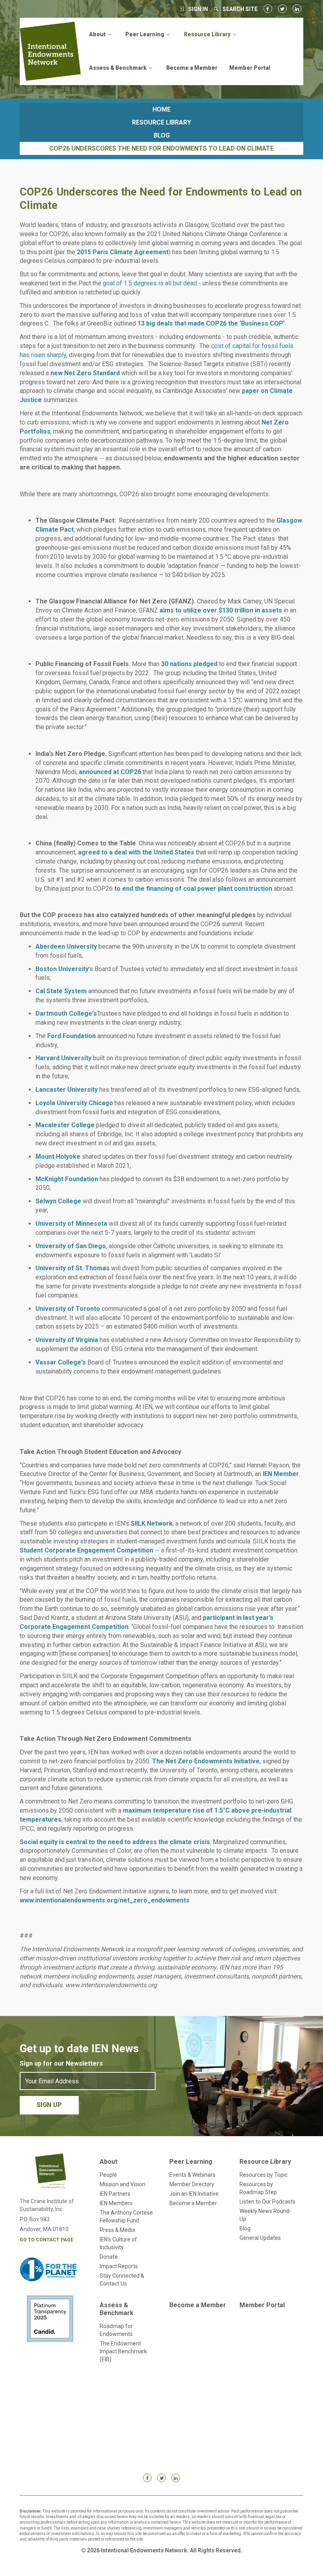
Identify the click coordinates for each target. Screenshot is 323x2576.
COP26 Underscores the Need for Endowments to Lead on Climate (161, 148)
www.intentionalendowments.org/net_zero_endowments (105, 1900)
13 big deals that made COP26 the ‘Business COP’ (211, 323)
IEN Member (281, 1474)
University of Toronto (68, 1309)
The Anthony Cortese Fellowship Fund (126, 2217)
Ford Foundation (71, 1036)
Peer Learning (191, 2162)
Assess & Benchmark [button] (118, 68)
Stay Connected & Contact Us (122, 2280)
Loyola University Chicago (74, 1103)
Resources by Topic (264, 2175)
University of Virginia (67, 1340)
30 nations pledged (189, 664)
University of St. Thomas (72, 1268)
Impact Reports (119, 2266)
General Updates (260, 2238)
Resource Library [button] (208, 34)
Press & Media (117, 2230)
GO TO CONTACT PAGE (46, 2240)
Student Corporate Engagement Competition (86, 1550)
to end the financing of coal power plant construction (193, 889)
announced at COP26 (110, 772)
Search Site (240, 9)
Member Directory (192, 2184)
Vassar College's (61, 1362)
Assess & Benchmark (117, 2309)
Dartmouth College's (66, 1013)
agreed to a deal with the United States (136, 852)
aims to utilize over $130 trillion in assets (221, 610)
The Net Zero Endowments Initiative (206, 1761)
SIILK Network (152, 1523)
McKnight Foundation (67, 1179)
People (108, 2175)
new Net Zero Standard (85, 373)
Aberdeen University (66, 946)
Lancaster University (67, 1090)
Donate (109, 2257)
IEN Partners (115, 2194)
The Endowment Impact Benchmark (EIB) (123, 2351)
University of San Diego (71, 1246)
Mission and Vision (123, 2184)
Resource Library (161, 122)
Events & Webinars (192, 2175)
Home (161, 109)
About (109, 2162)
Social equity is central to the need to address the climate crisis (115, 1842)
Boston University (62, 969)
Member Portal (250, 68)
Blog (162, 135)
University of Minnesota (71, 1224)
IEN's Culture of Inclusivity (118, 2243)
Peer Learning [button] (145, 34)
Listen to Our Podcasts (267, 2202)
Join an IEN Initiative (194, 2194)
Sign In (198, 9)
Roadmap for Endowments (116, 2330)
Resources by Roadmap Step (258, 2188)
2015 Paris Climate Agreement (123, 252)
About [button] (98, 34)
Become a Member (192, 68)
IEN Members (116, 2203)
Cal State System (61, 991)
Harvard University (63, 1058)
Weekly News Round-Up (265, 2215)
